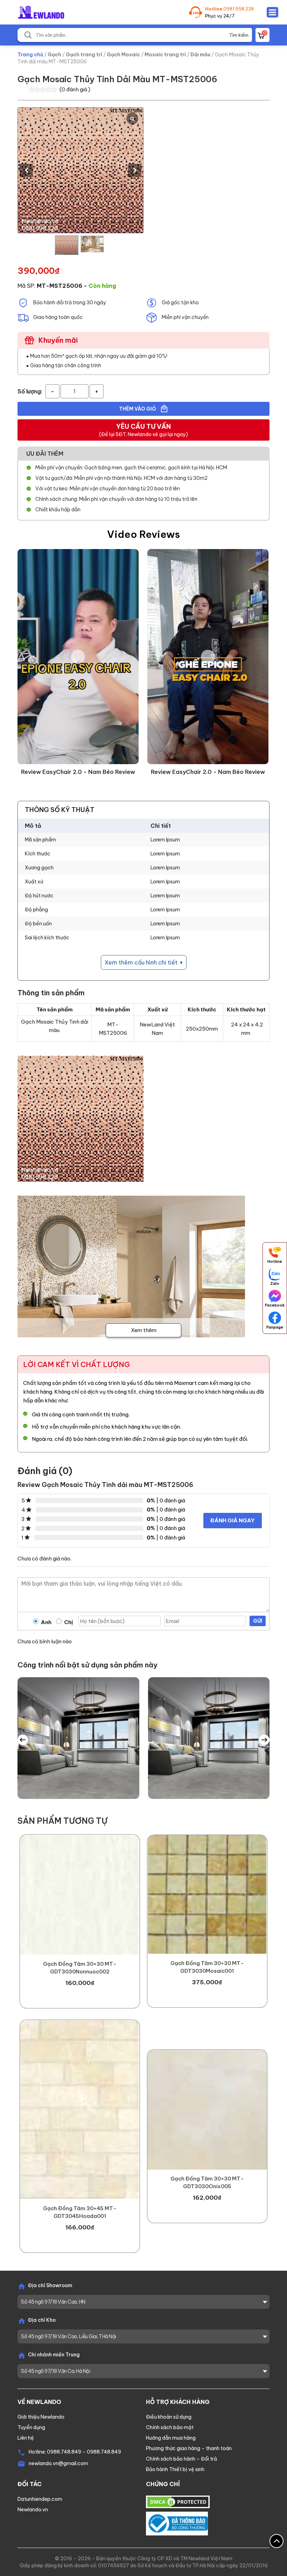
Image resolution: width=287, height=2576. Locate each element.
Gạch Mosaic (123, 55)
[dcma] (178, 2502)
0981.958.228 (239, 9)
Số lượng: (30, 391)
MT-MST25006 (59, 286)
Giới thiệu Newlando (41, 2417)
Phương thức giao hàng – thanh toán (189, 2448)
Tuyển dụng (31, 2427)
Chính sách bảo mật (170, 2427)
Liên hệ (26, 2438)
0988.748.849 (64, 2452)
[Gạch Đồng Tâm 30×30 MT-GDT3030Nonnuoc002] (80, 1895)
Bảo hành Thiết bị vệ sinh (175, 2469)
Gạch (54, 55)
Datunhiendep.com (40, 2499)
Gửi (258, 1621)
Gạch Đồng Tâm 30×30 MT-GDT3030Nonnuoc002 (80, 1968)
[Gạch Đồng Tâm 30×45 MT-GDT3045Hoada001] (80, 2110)
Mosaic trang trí (165, 55)
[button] (135, 170)
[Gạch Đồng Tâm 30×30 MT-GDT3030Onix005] (207, 2109)
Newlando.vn (33, 2510)
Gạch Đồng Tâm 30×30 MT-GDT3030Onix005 (207, 2182)
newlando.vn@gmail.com (58, 2463)
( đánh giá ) (75, 89)
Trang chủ (30, 55)
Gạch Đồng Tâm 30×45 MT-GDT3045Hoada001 (80, 2212)
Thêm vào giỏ (138, 409)
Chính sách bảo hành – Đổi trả (181, 2459)
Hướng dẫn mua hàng (171, 2438)
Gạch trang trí (84, 55)
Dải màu (200, 55)
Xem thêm (144, 1330)
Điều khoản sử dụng (169, 2417)
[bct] (177, 2523)
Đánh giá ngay (233, 1520)
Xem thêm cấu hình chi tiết (142, 962)
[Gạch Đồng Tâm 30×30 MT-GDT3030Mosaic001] (207, 1895)
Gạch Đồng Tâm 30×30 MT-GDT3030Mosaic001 (207, 1967)
